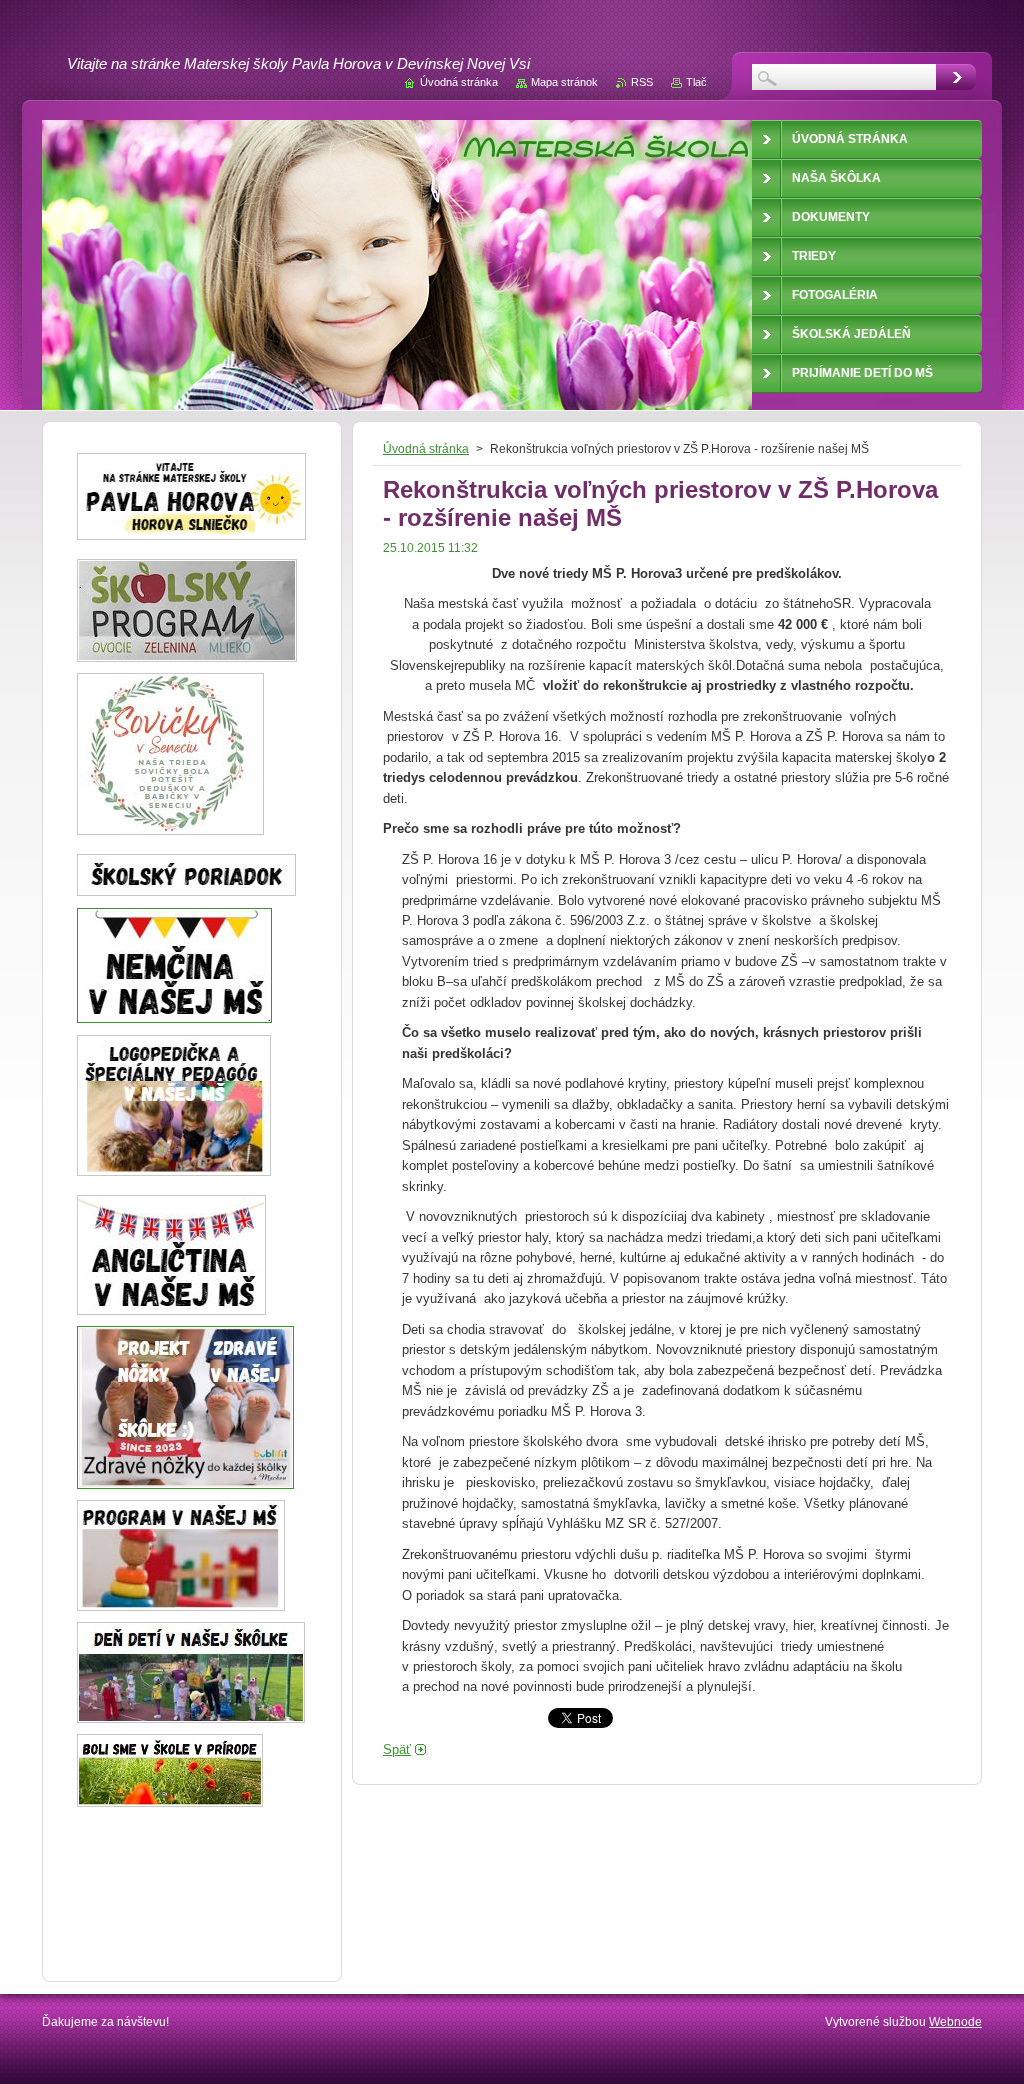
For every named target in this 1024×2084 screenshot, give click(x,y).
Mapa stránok (564, 82)
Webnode (955, 2022)
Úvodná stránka (426, 449)
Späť (397, 1749)
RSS (642, 82)
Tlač (696, 82)
